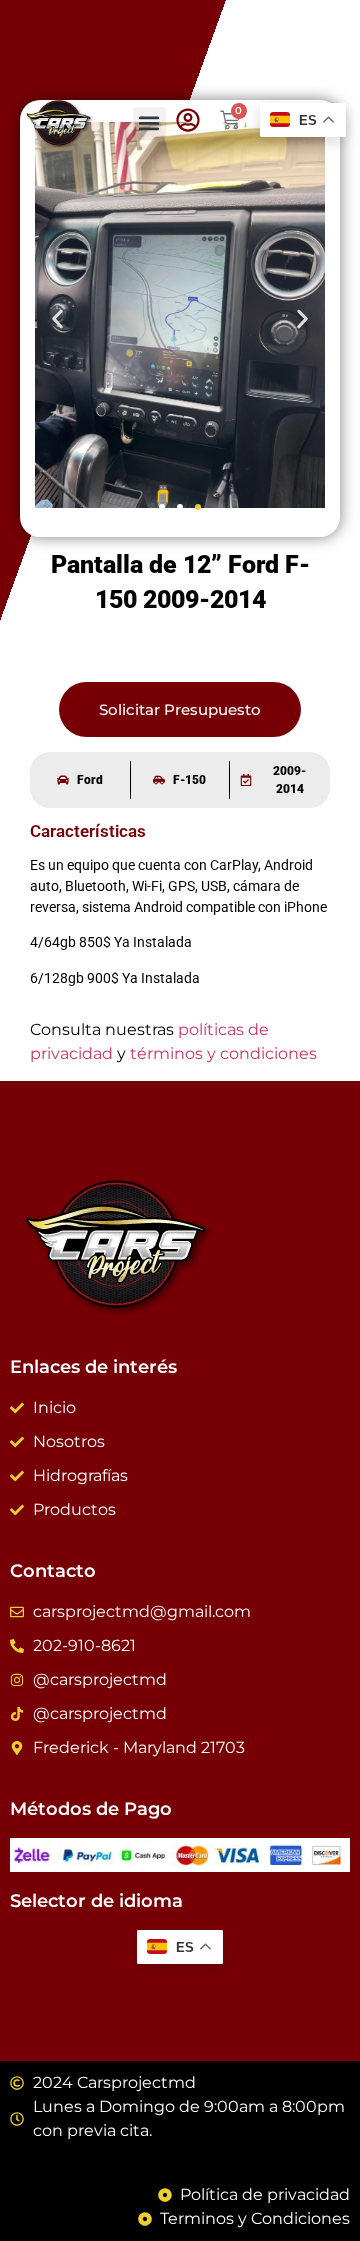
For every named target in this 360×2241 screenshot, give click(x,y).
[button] (149, 123)
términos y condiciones (223, 1053)
